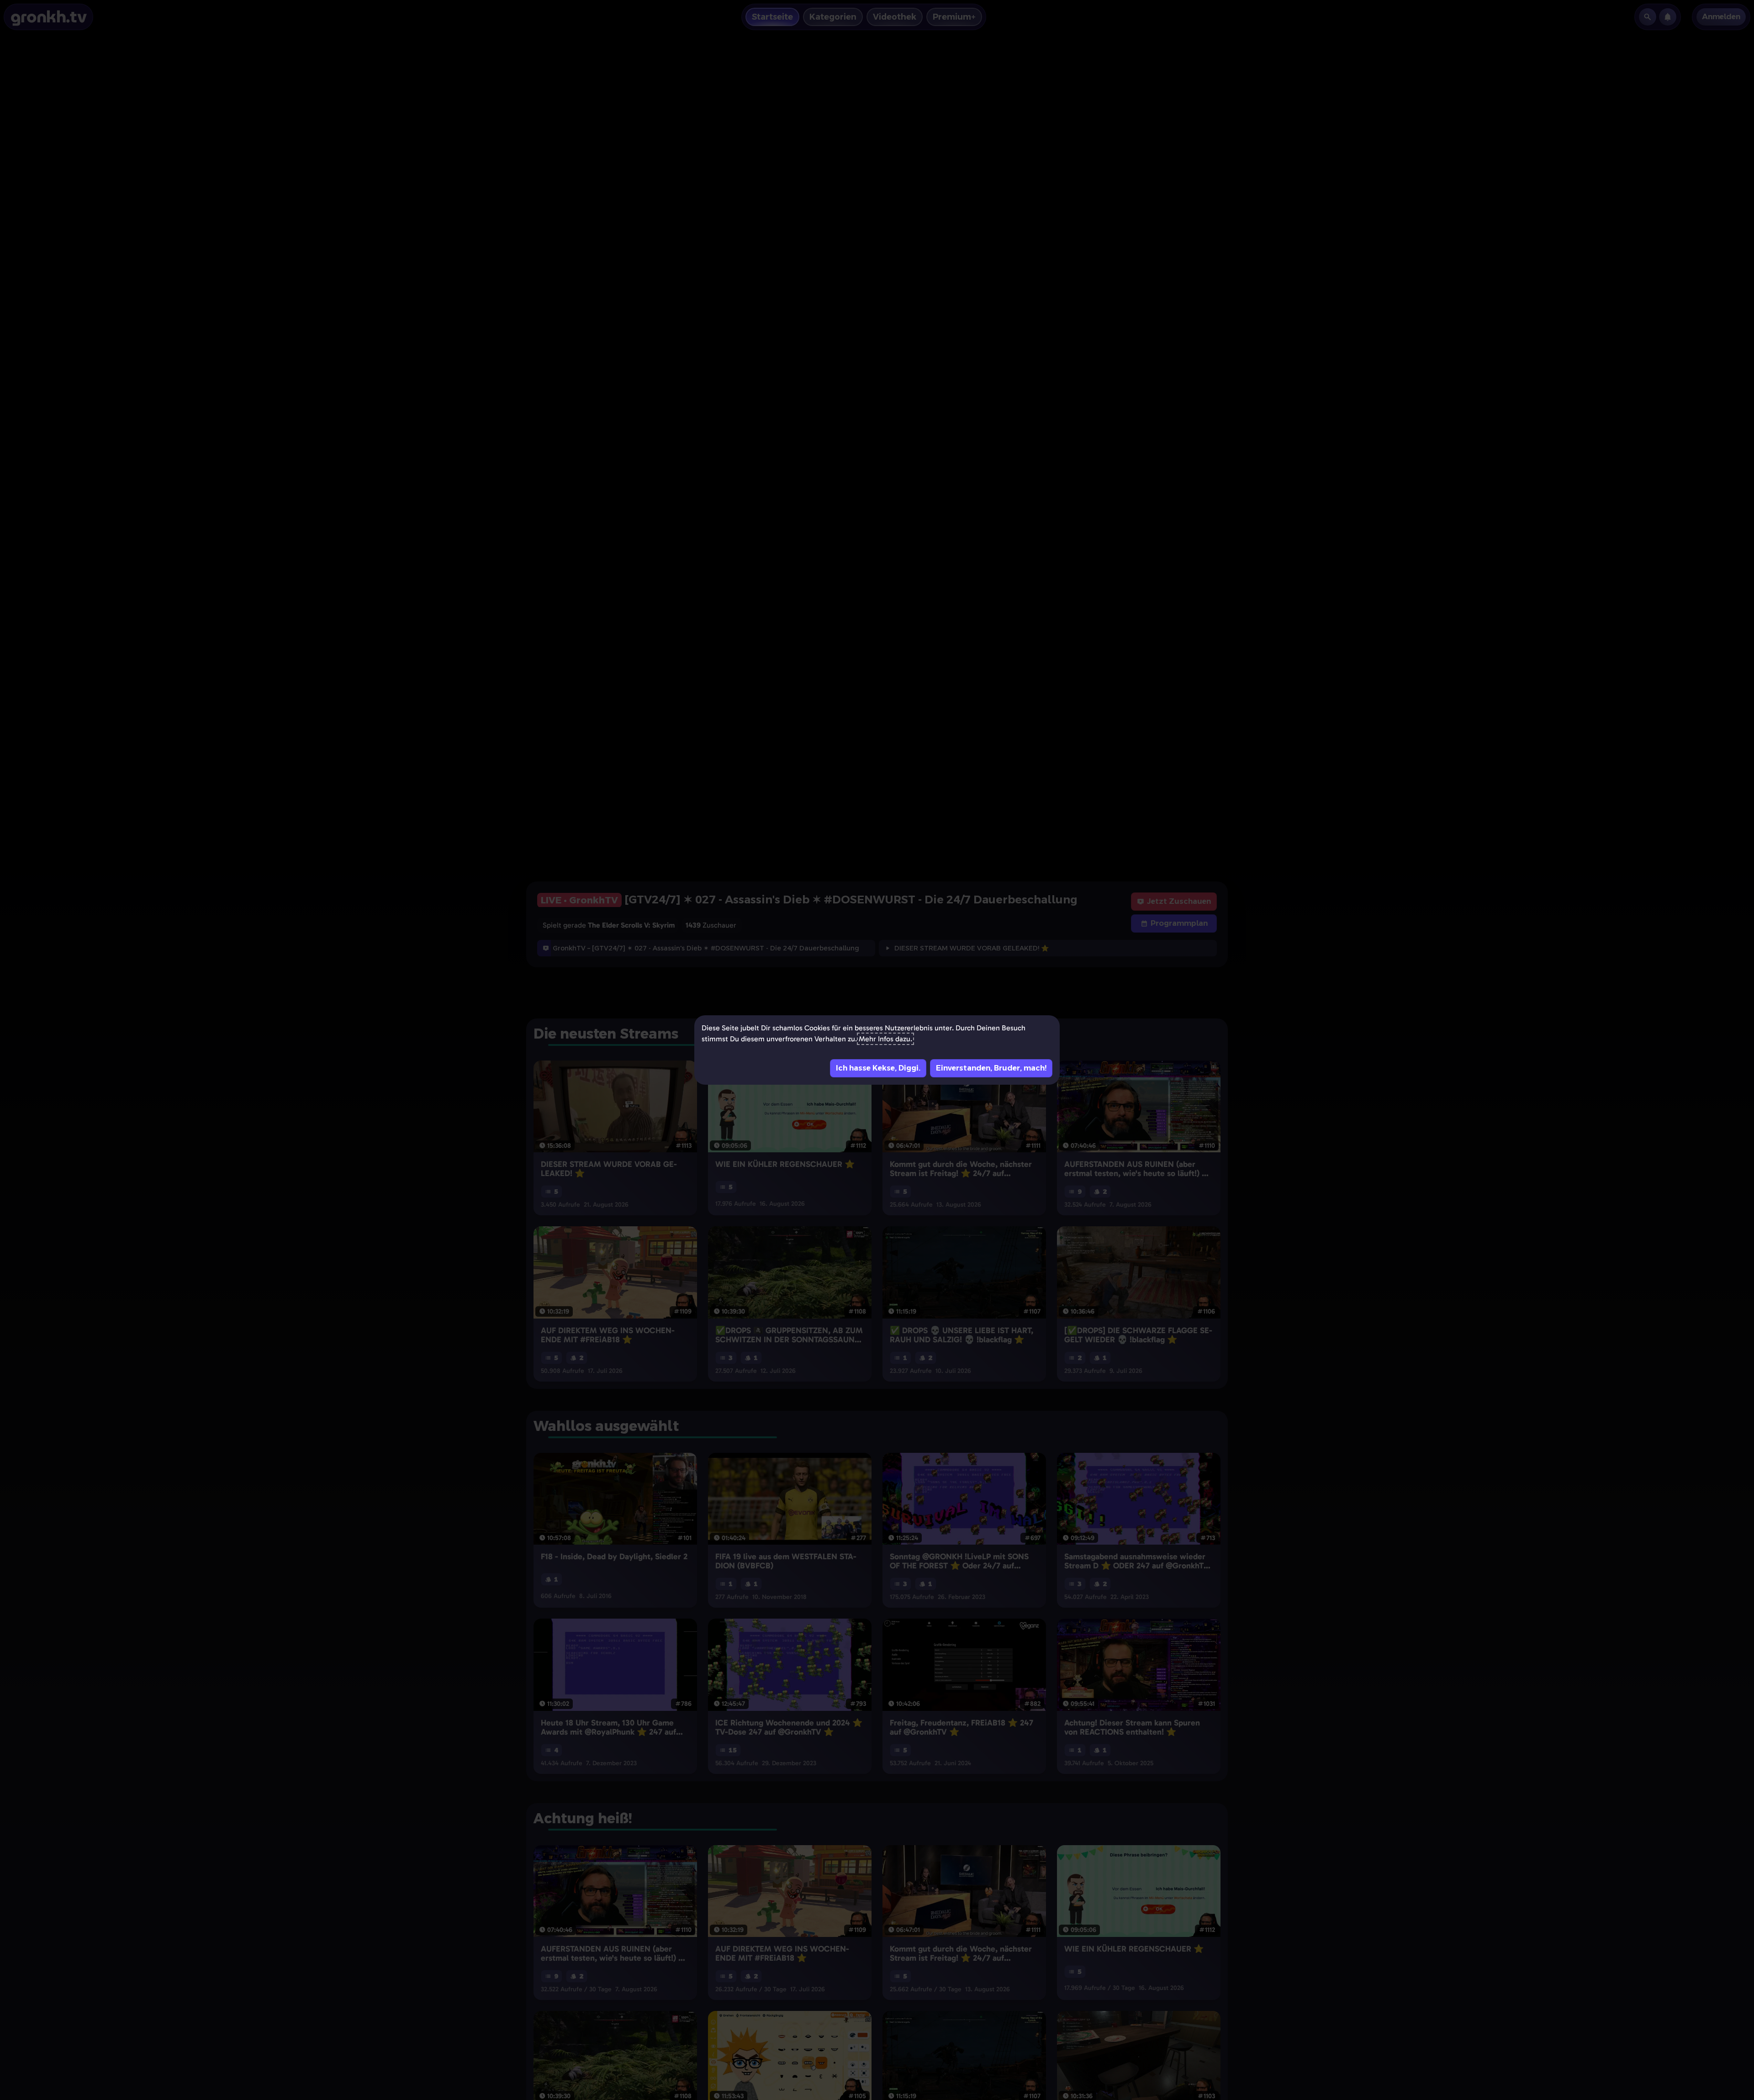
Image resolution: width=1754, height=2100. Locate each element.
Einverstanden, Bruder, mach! (991, 1068)
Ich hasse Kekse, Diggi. (878, 1068)
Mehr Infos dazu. (885, 1039)
